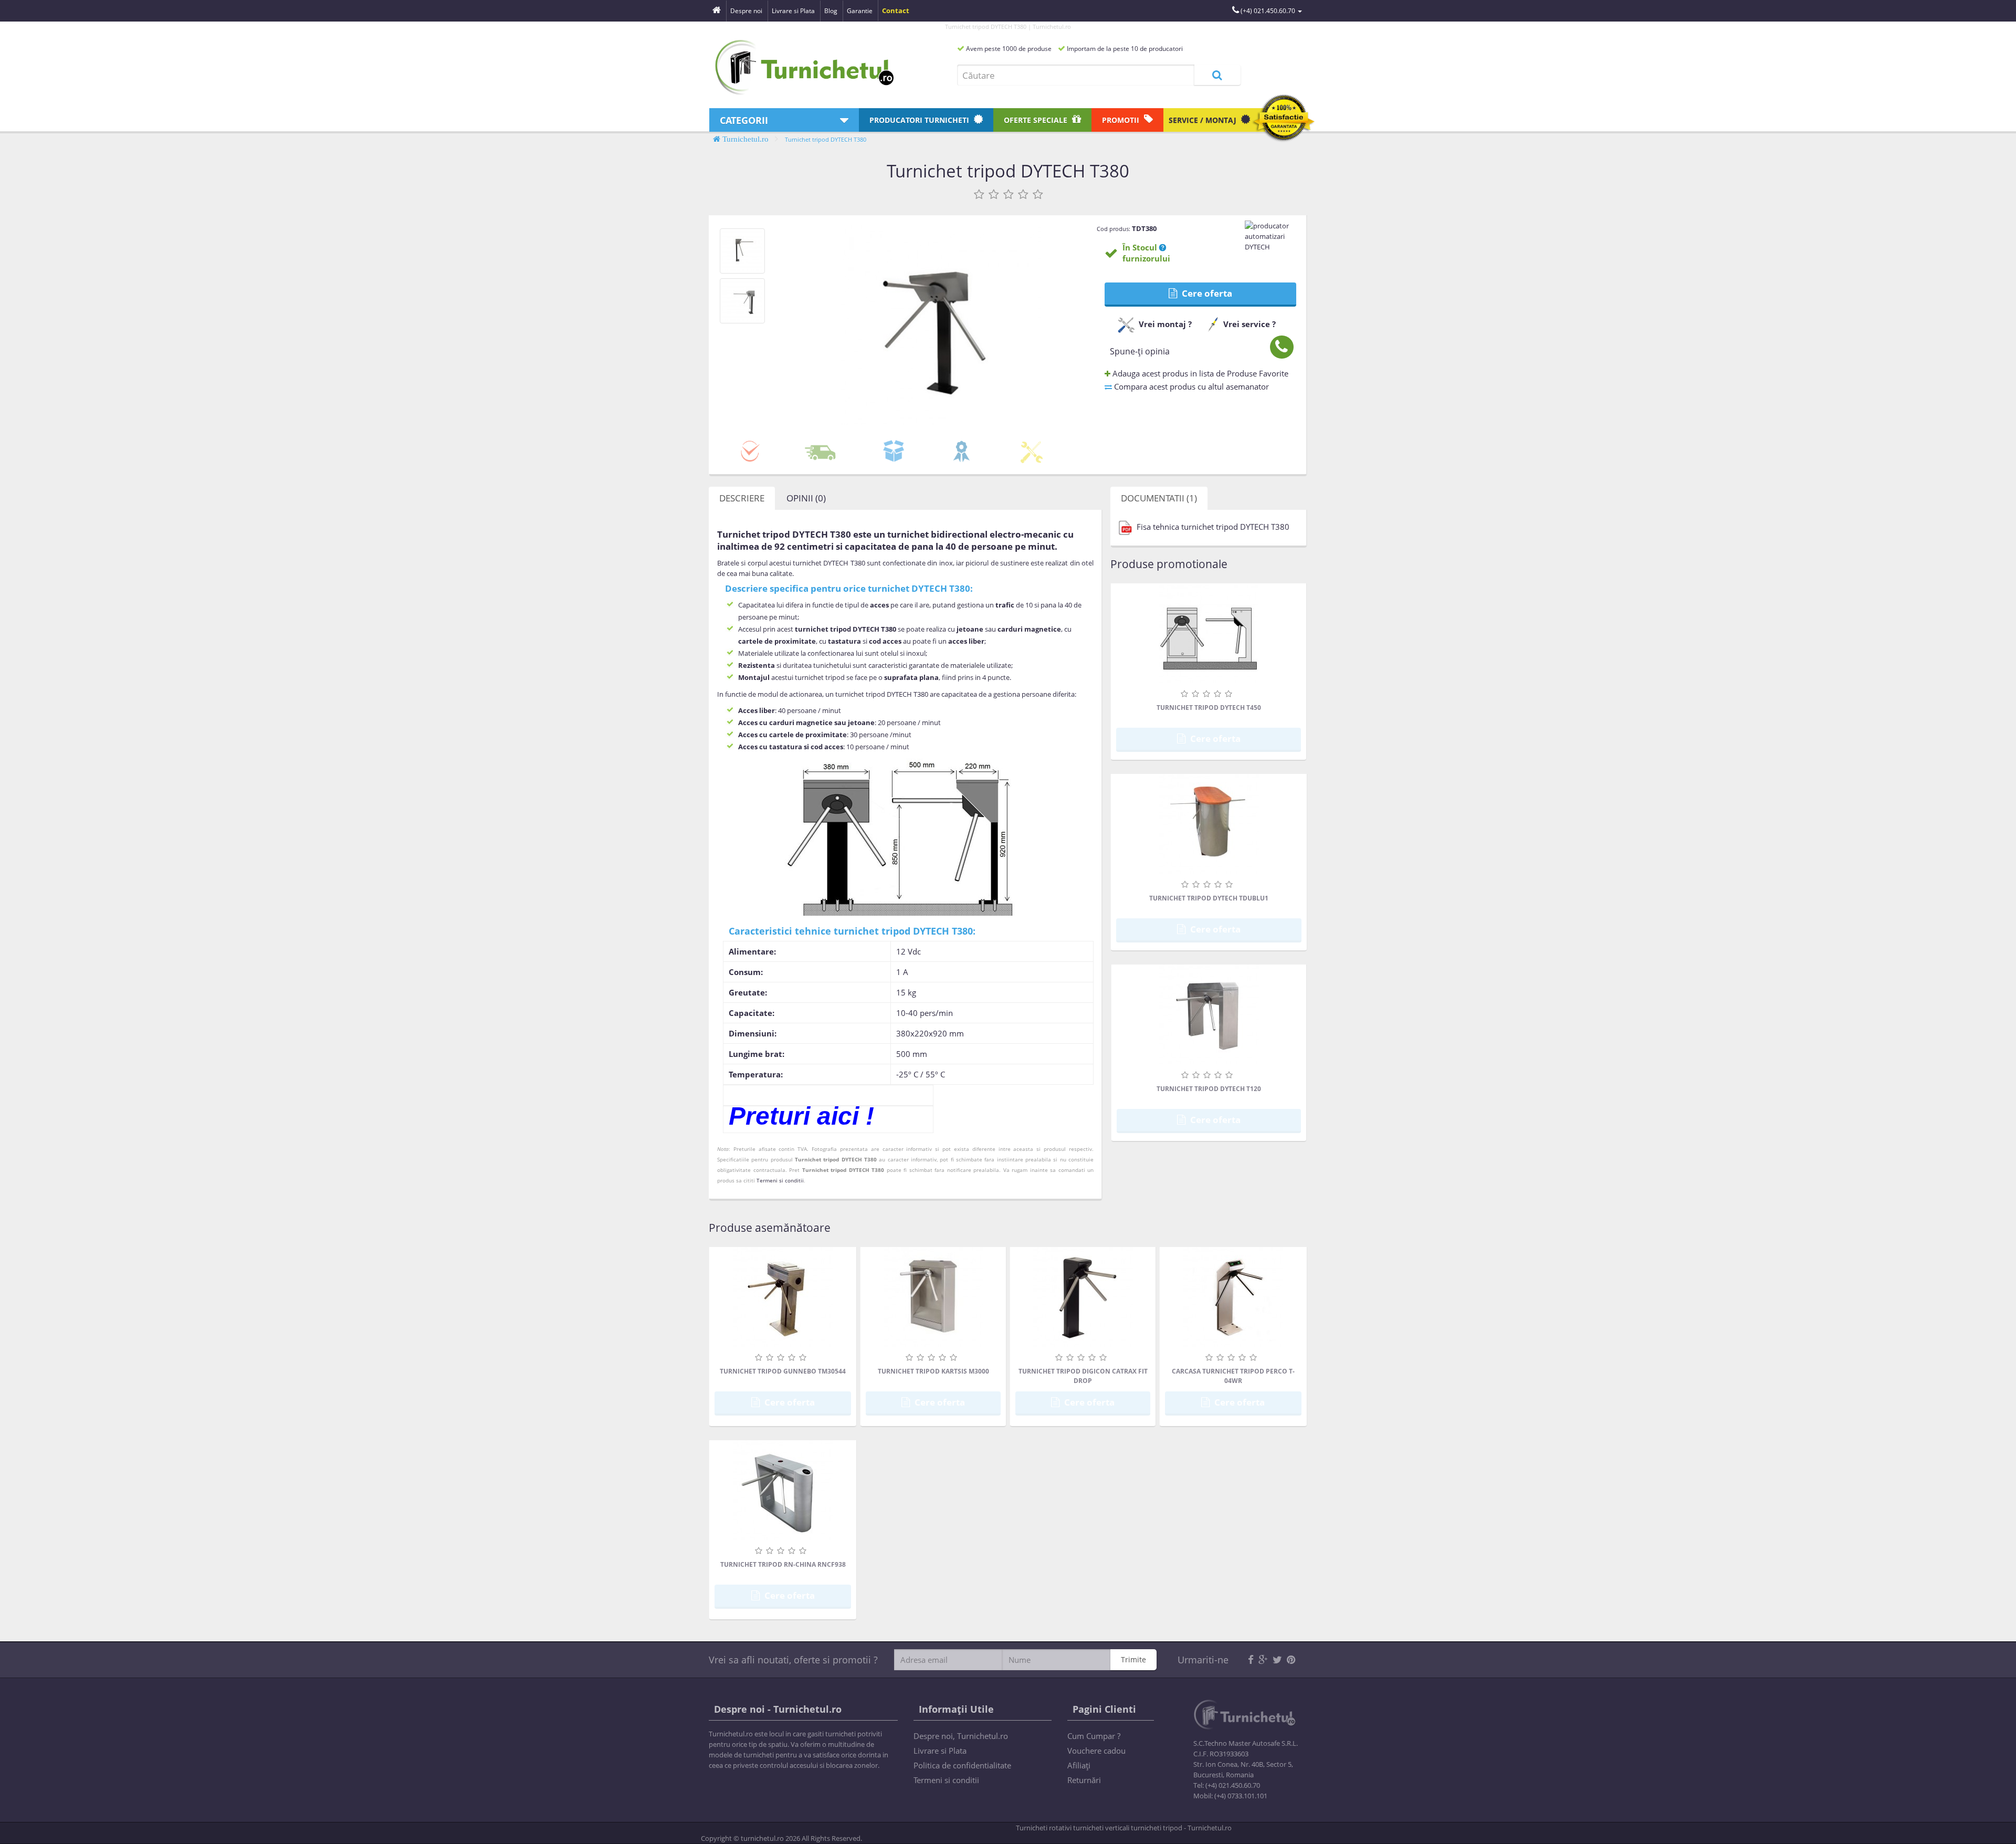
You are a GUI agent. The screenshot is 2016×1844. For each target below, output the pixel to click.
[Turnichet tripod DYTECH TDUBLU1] (1209, 824)
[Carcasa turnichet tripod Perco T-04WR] (1233, 1297)
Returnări (1084, 1780)
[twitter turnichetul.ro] (1277, 1660)
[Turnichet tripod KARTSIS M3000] (933, 1297)
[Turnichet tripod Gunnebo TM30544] (783, 1297)
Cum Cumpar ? (1094, 1736)
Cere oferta (1206, 293)
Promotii (1122, 120)
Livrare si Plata (940, 1751)
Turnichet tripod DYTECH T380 (826, 139)
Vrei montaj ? (1165, 324)
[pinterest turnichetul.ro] (1291, 1660)
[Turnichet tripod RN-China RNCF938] (783, 1490)
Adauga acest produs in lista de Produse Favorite (1199, 373)
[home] (717, 11)
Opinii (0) (806, 498)
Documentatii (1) (1159, 498)
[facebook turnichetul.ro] (1251, 1660)
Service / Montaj (1204, 120)
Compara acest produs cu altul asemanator (1190, 386)
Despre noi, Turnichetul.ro (961, 1736)
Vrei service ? (1249, 324)
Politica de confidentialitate (962, 1765)
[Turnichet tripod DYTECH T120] (1209, 1014)
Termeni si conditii (780, 1180)
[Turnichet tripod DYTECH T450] (1209, 633)
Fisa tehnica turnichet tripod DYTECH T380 (1212, 527)
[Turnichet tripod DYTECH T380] (742, 251)
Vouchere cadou (1096, 1751)
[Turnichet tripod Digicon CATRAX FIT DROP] (1083, 1297)
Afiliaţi (1079, 1765)
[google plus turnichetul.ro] (1263, 1660)
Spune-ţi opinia (1140, 351)
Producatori (919, 120)
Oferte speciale (1037, 120)
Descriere (742, 498)
